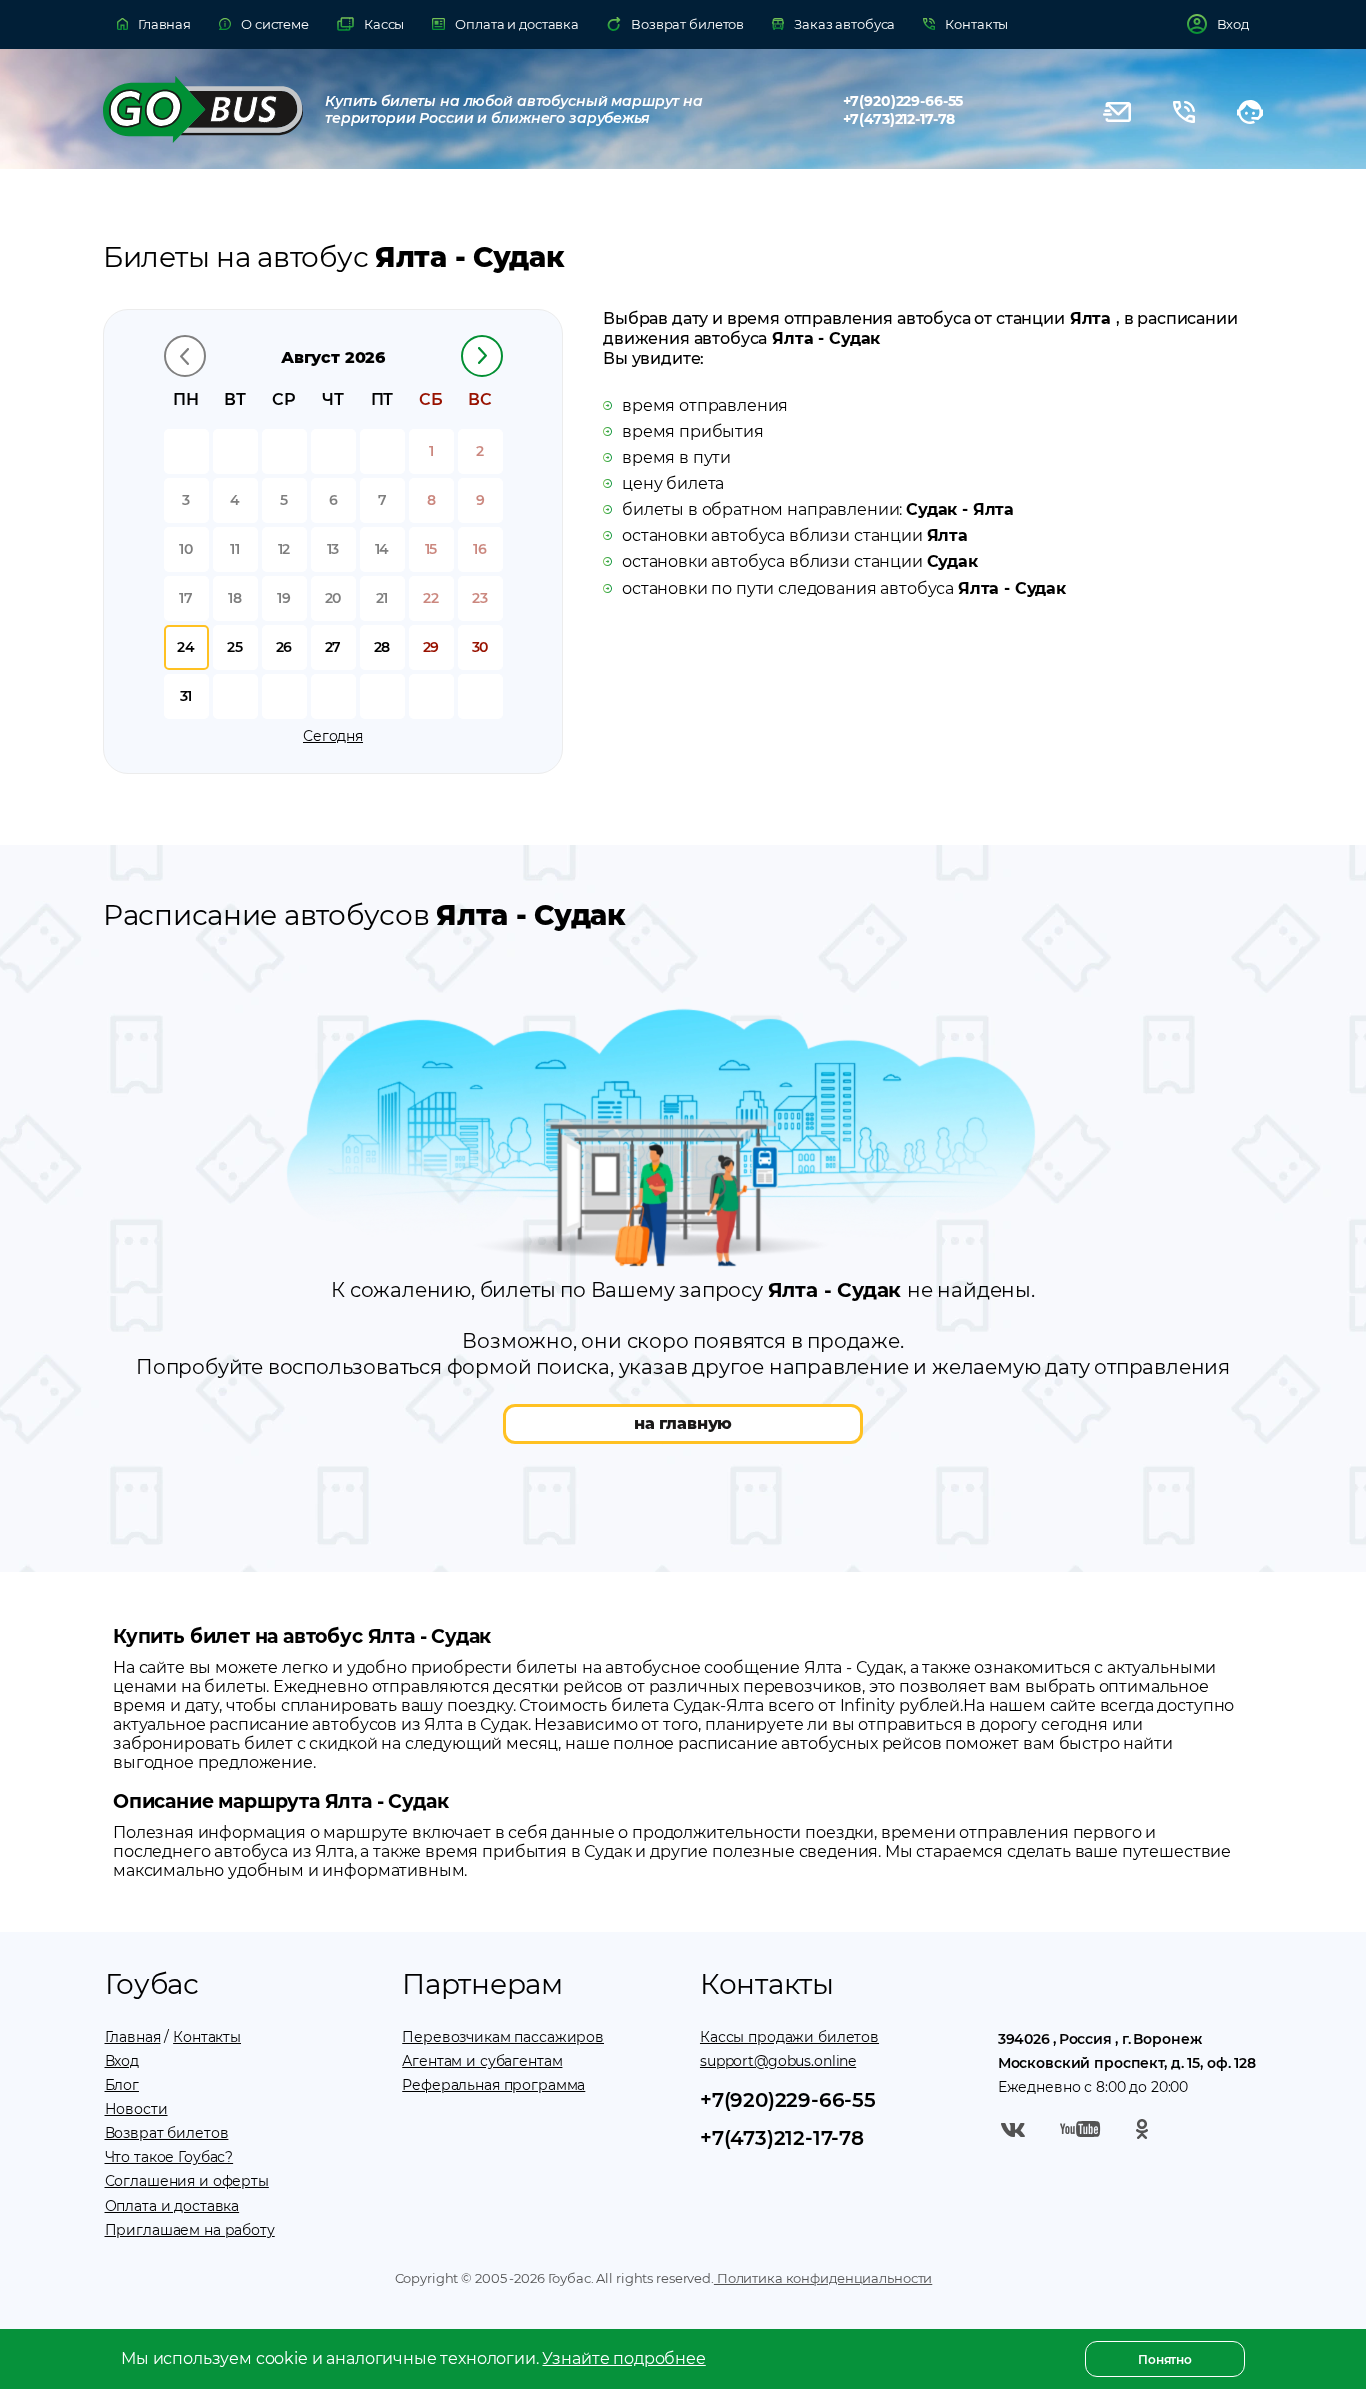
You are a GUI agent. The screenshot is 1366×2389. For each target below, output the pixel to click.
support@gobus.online (778, 2061)
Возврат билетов (167, 2133)
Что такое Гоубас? (169, 2157)
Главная (133, 2037)
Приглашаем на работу (190, 2230)
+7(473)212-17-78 (899, 119)
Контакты (207, 2037)
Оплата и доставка (172, 2206)
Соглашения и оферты (187, 2181)
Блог (122, 2085)
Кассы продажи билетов (789, 2037)
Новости (136, 2109)
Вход (122, 2061)
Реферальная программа (493, 2085)
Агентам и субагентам (482, 2061)
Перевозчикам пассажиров (503, 2037)
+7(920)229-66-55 (903, 101)
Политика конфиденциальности (823, 2278)
